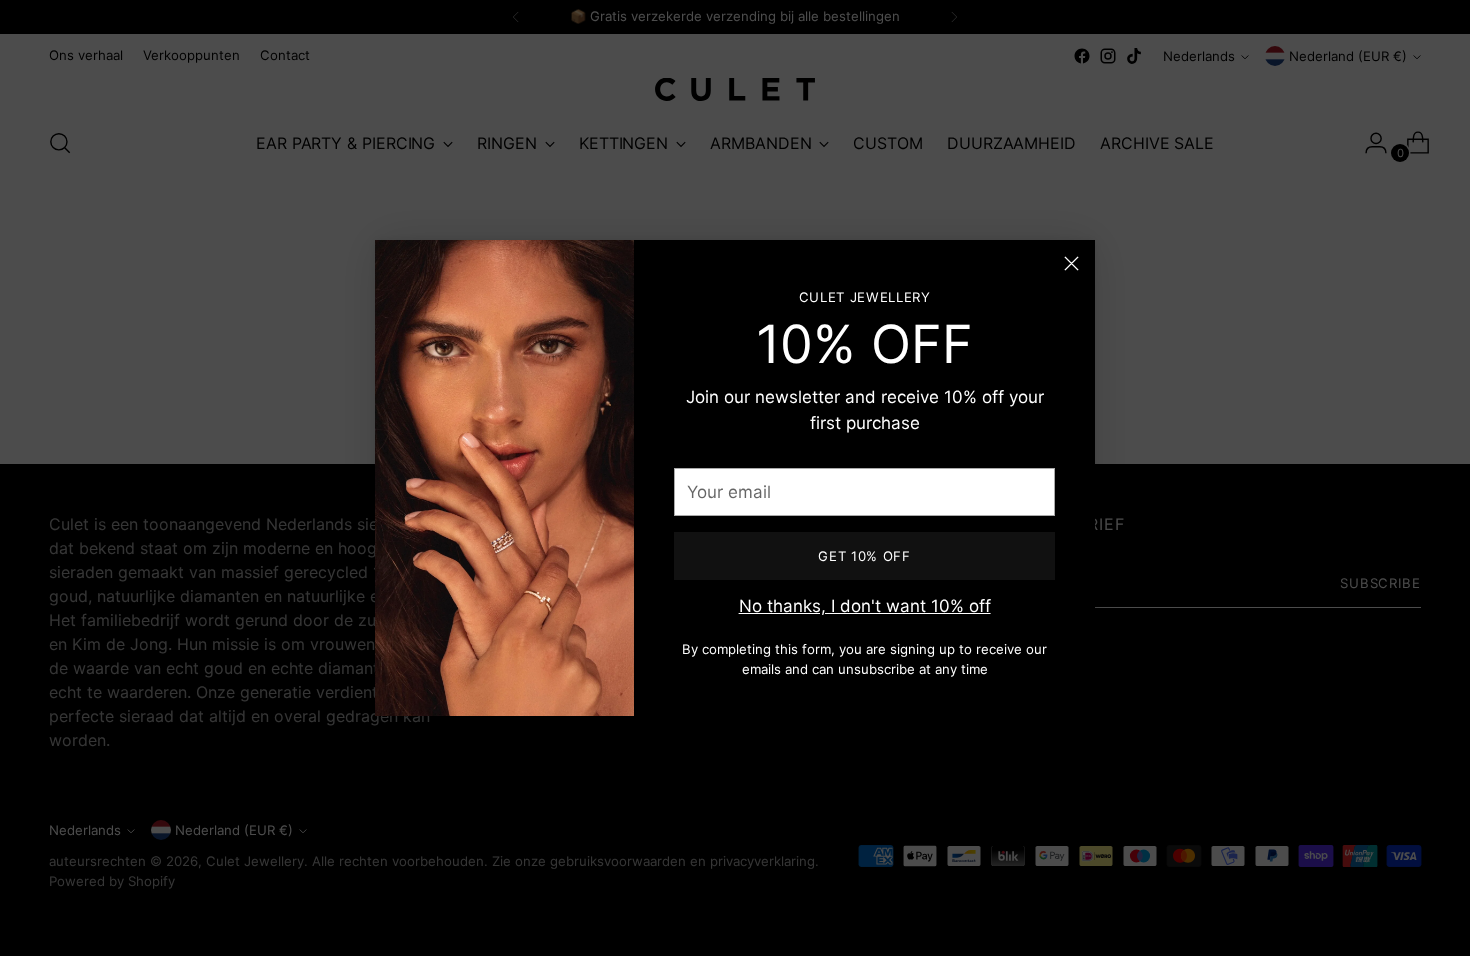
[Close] (1071, 263)
